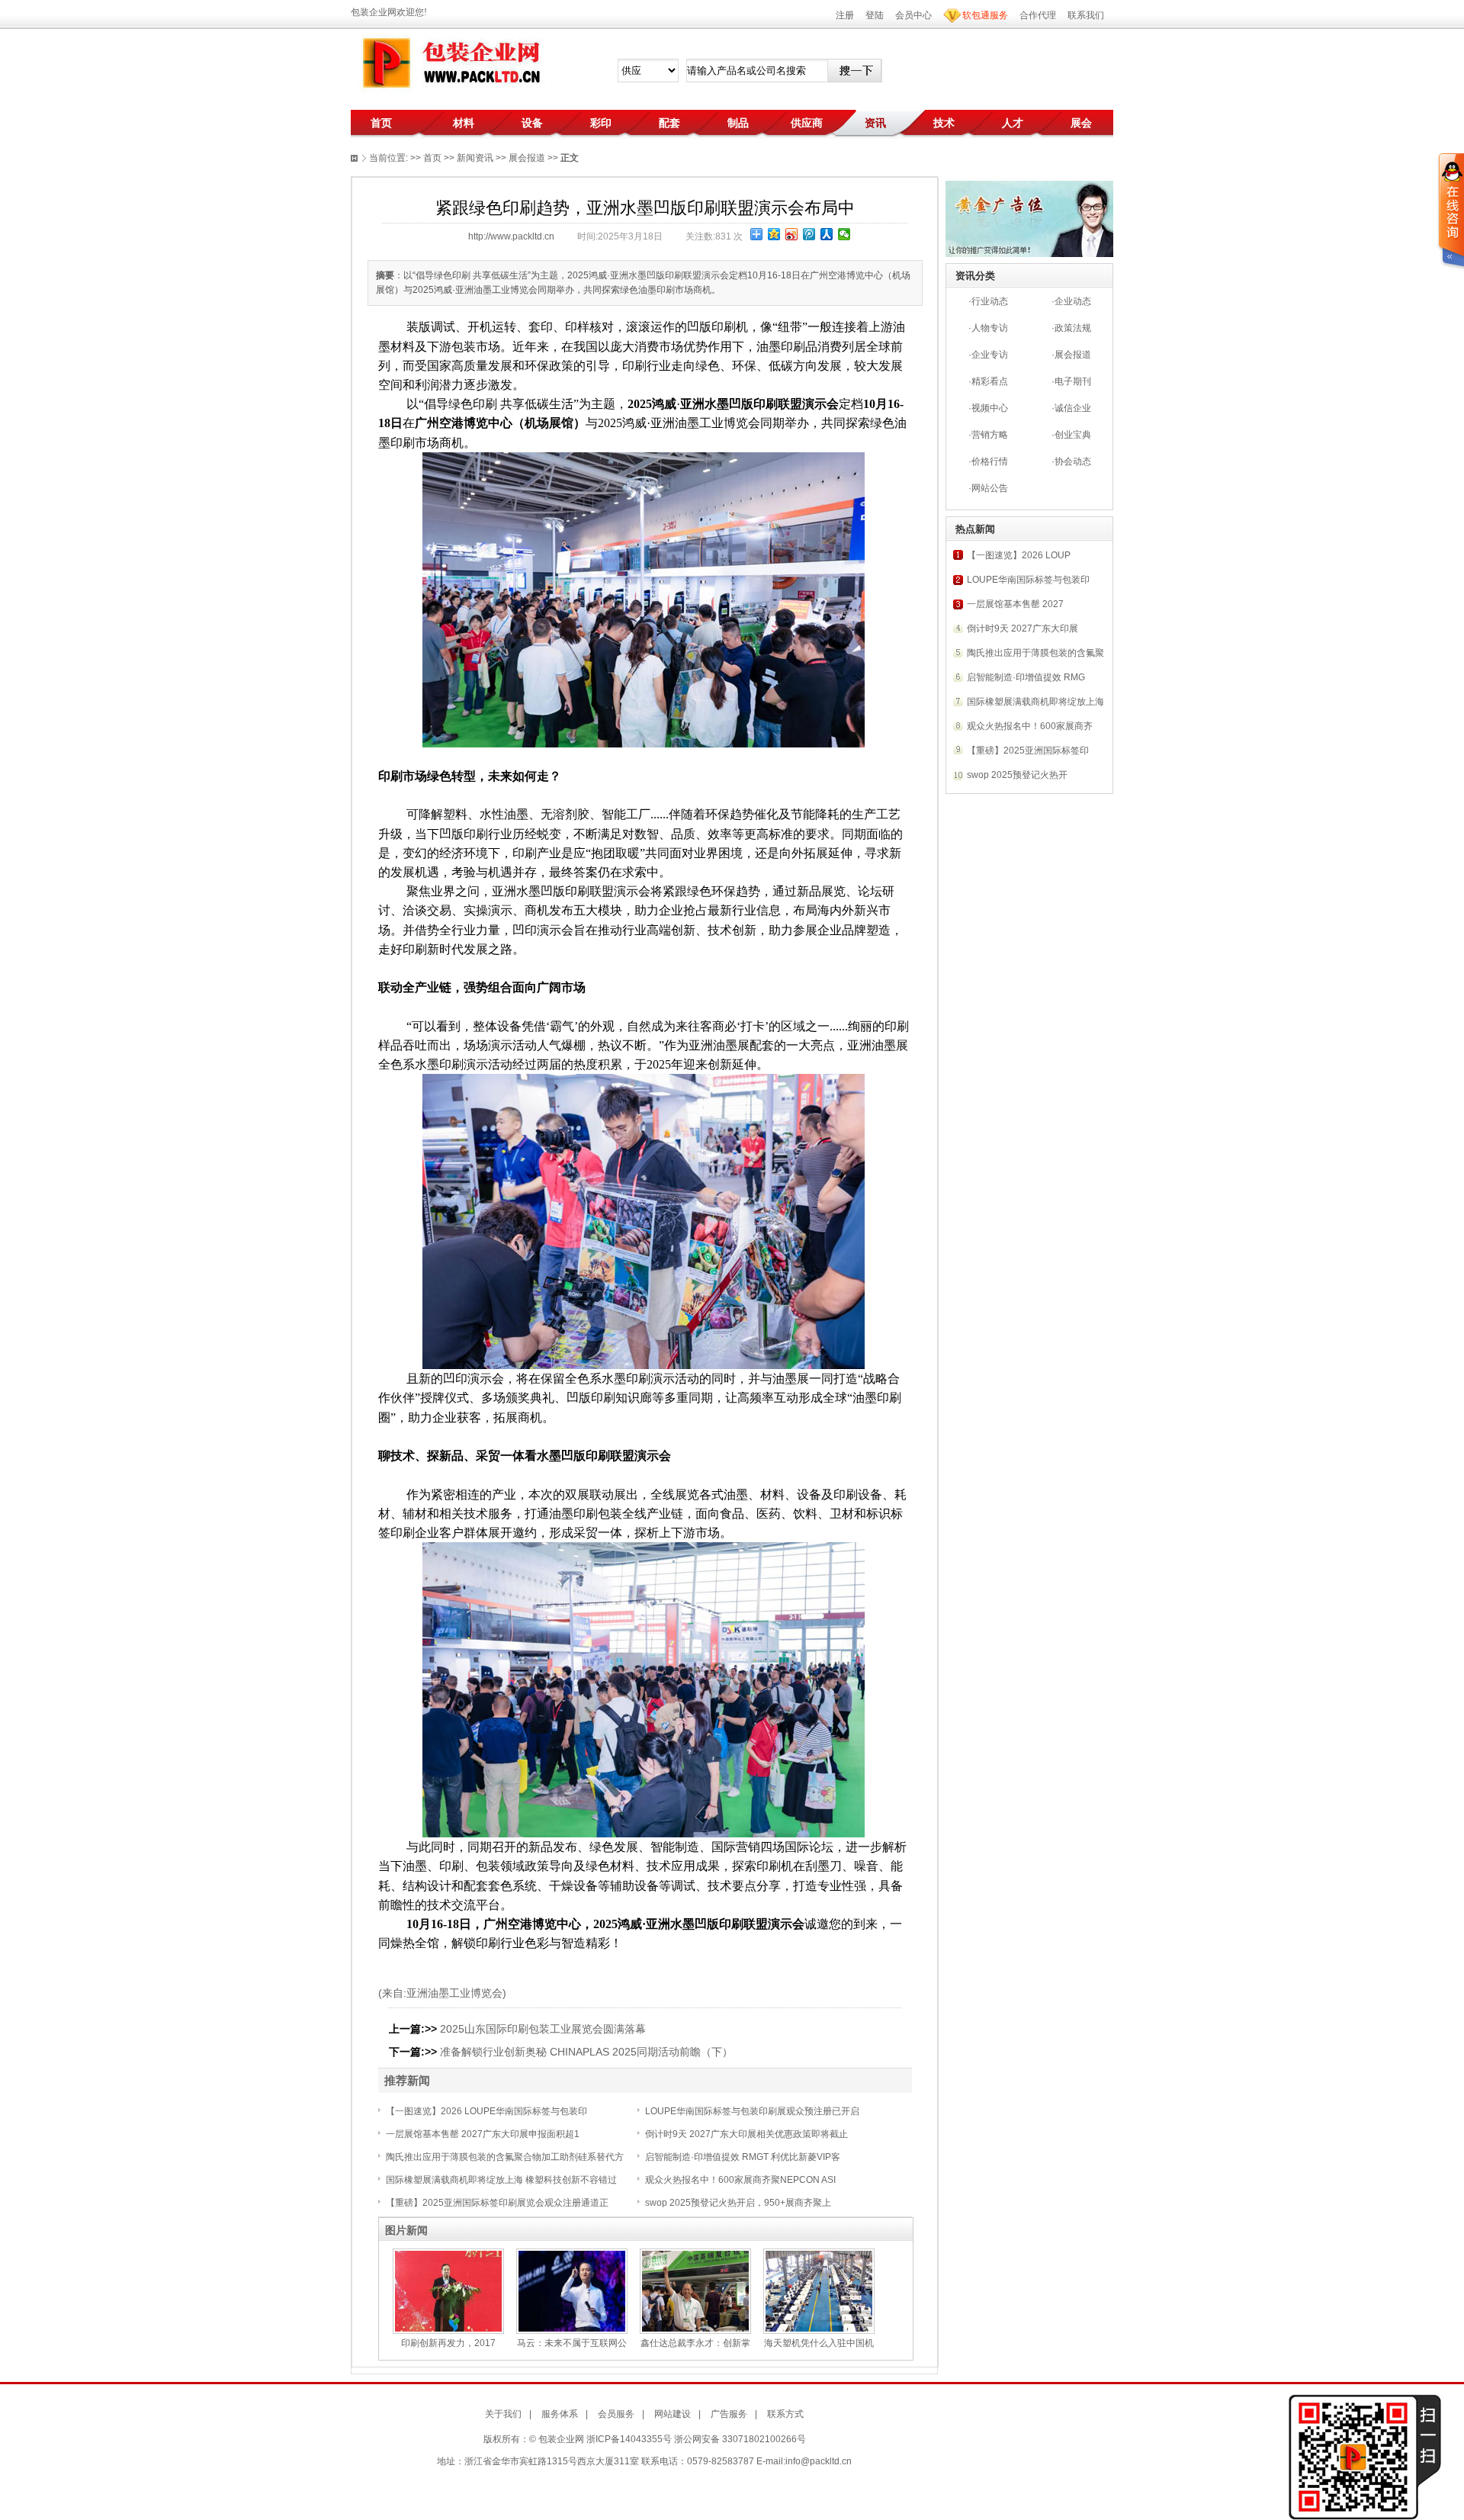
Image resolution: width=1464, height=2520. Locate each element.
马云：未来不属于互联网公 (572, 2343)
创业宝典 (1073, 435)
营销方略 (990, 435)
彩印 (601, 123)
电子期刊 (1073, 381)
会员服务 (616, 2414)
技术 (944, 123)
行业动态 (990, 301)
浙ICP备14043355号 (629, 2439)
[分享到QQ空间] (774, 234)
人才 (1013, 123)
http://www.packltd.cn (511, 236)
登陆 (875, 15)
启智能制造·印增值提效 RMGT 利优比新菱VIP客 (743, 2157)
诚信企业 (1073, 408)
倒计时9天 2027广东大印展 (1023, 628)
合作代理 (1038, 15)
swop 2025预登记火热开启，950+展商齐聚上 (738, 2203)
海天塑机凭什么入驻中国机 (819, 2343)
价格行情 (990, 461)
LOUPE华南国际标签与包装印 (1028, 580)
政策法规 (1073, 328)
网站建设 (673, 2414)
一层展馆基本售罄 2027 (1015, 604)
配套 (669, 123)
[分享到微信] (844, 234)
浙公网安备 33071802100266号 (740, 2439)
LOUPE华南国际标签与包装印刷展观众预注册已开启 (752, 2111)
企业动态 (1073, 301)
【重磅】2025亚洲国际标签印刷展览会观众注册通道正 (497, 2203)
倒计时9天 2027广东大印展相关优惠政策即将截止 (746, 2134)
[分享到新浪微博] (792, 234)
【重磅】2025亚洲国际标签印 (1028, 751)
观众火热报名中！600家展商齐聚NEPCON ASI (740, 2180)
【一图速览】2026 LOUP (1019, 555)
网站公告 (990, 488)
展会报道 (1073, 355)
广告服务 (729, 2414)
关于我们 (503, 2414)
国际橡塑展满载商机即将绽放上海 (1035, 702)
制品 (738, 123)
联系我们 (1086, 15)
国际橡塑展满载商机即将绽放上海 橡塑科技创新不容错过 (501, 2180)
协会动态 (1073, 461)
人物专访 (990, 328)
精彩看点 (990, 381)
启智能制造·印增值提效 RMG (1026, 677)
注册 (845, 15)
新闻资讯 (475, 158)
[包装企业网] (450, 63)
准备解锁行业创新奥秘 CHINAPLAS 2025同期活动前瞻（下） (586, 2052)
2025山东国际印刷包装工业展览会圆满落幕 (543, 2029)
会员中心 (913, 15)
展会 (1081, 123)
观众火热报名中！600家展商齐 (1030, 726)
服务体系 (560, 2414)
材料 (464, 123)
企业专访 (990, 355)
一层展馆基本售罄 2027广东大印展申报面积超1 (483, 2134)
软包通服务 (985, 15)
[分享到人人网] (827, 234)
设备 (532, 123)
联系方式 (785, 2414)
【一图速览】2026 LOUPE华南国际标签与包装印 (486, 2111)
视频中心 (990, 408)
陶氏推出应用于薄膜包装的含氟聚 (1035, 653)
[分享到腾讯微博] (809, 234)
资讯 (875, 123)
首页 (381, 123)
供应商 (807, 123)
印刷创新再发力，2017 (448, 2343)
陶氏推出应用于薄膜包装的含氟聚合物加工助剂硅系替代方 (505, 2157)
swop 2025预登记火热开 (1017, 775)
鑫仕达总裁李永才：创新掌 (695, 2343)
